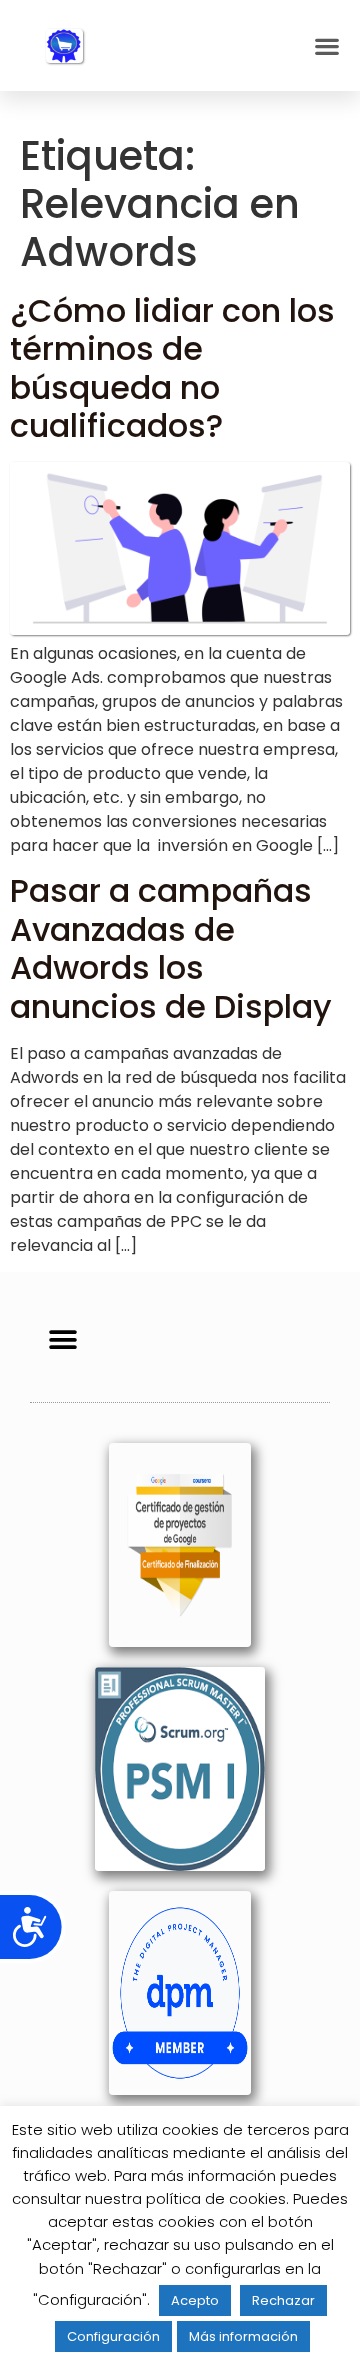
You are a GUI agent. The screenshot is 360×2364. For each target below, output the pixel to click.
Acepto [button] (195, 2300)
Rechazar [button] (283, 2300)
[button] (326, 45)
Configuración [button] (113, 2336)
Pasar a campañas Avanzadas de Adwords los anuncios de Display (171, 948)
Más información (243, 2336)
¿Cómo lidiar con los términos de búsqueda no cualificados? (172, 368)
